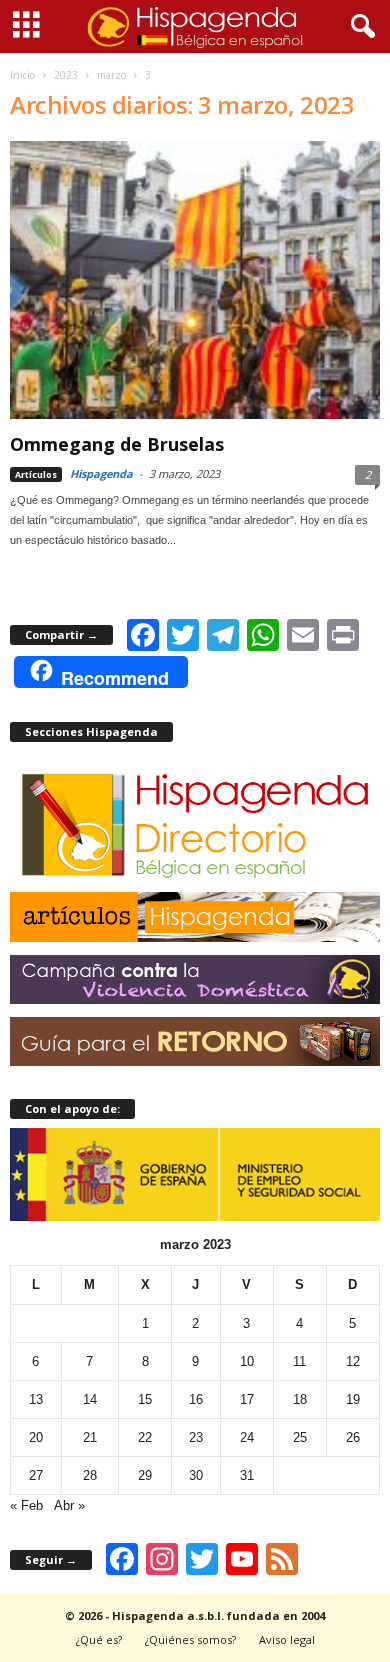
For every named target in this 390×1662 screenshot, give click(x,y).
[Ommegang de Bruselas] (195, 280)
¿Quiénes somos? (190, 1639)
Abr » (69, 1505)
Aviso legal (287, 1639)
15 (145, 1399)
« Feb (26, 1505)
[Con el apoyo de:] (195, 1175)
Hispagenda (101, 473)
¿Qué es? (99, 1639)
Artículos (36, 474)
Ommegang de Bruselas (117, 444)
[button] (359, 27)
